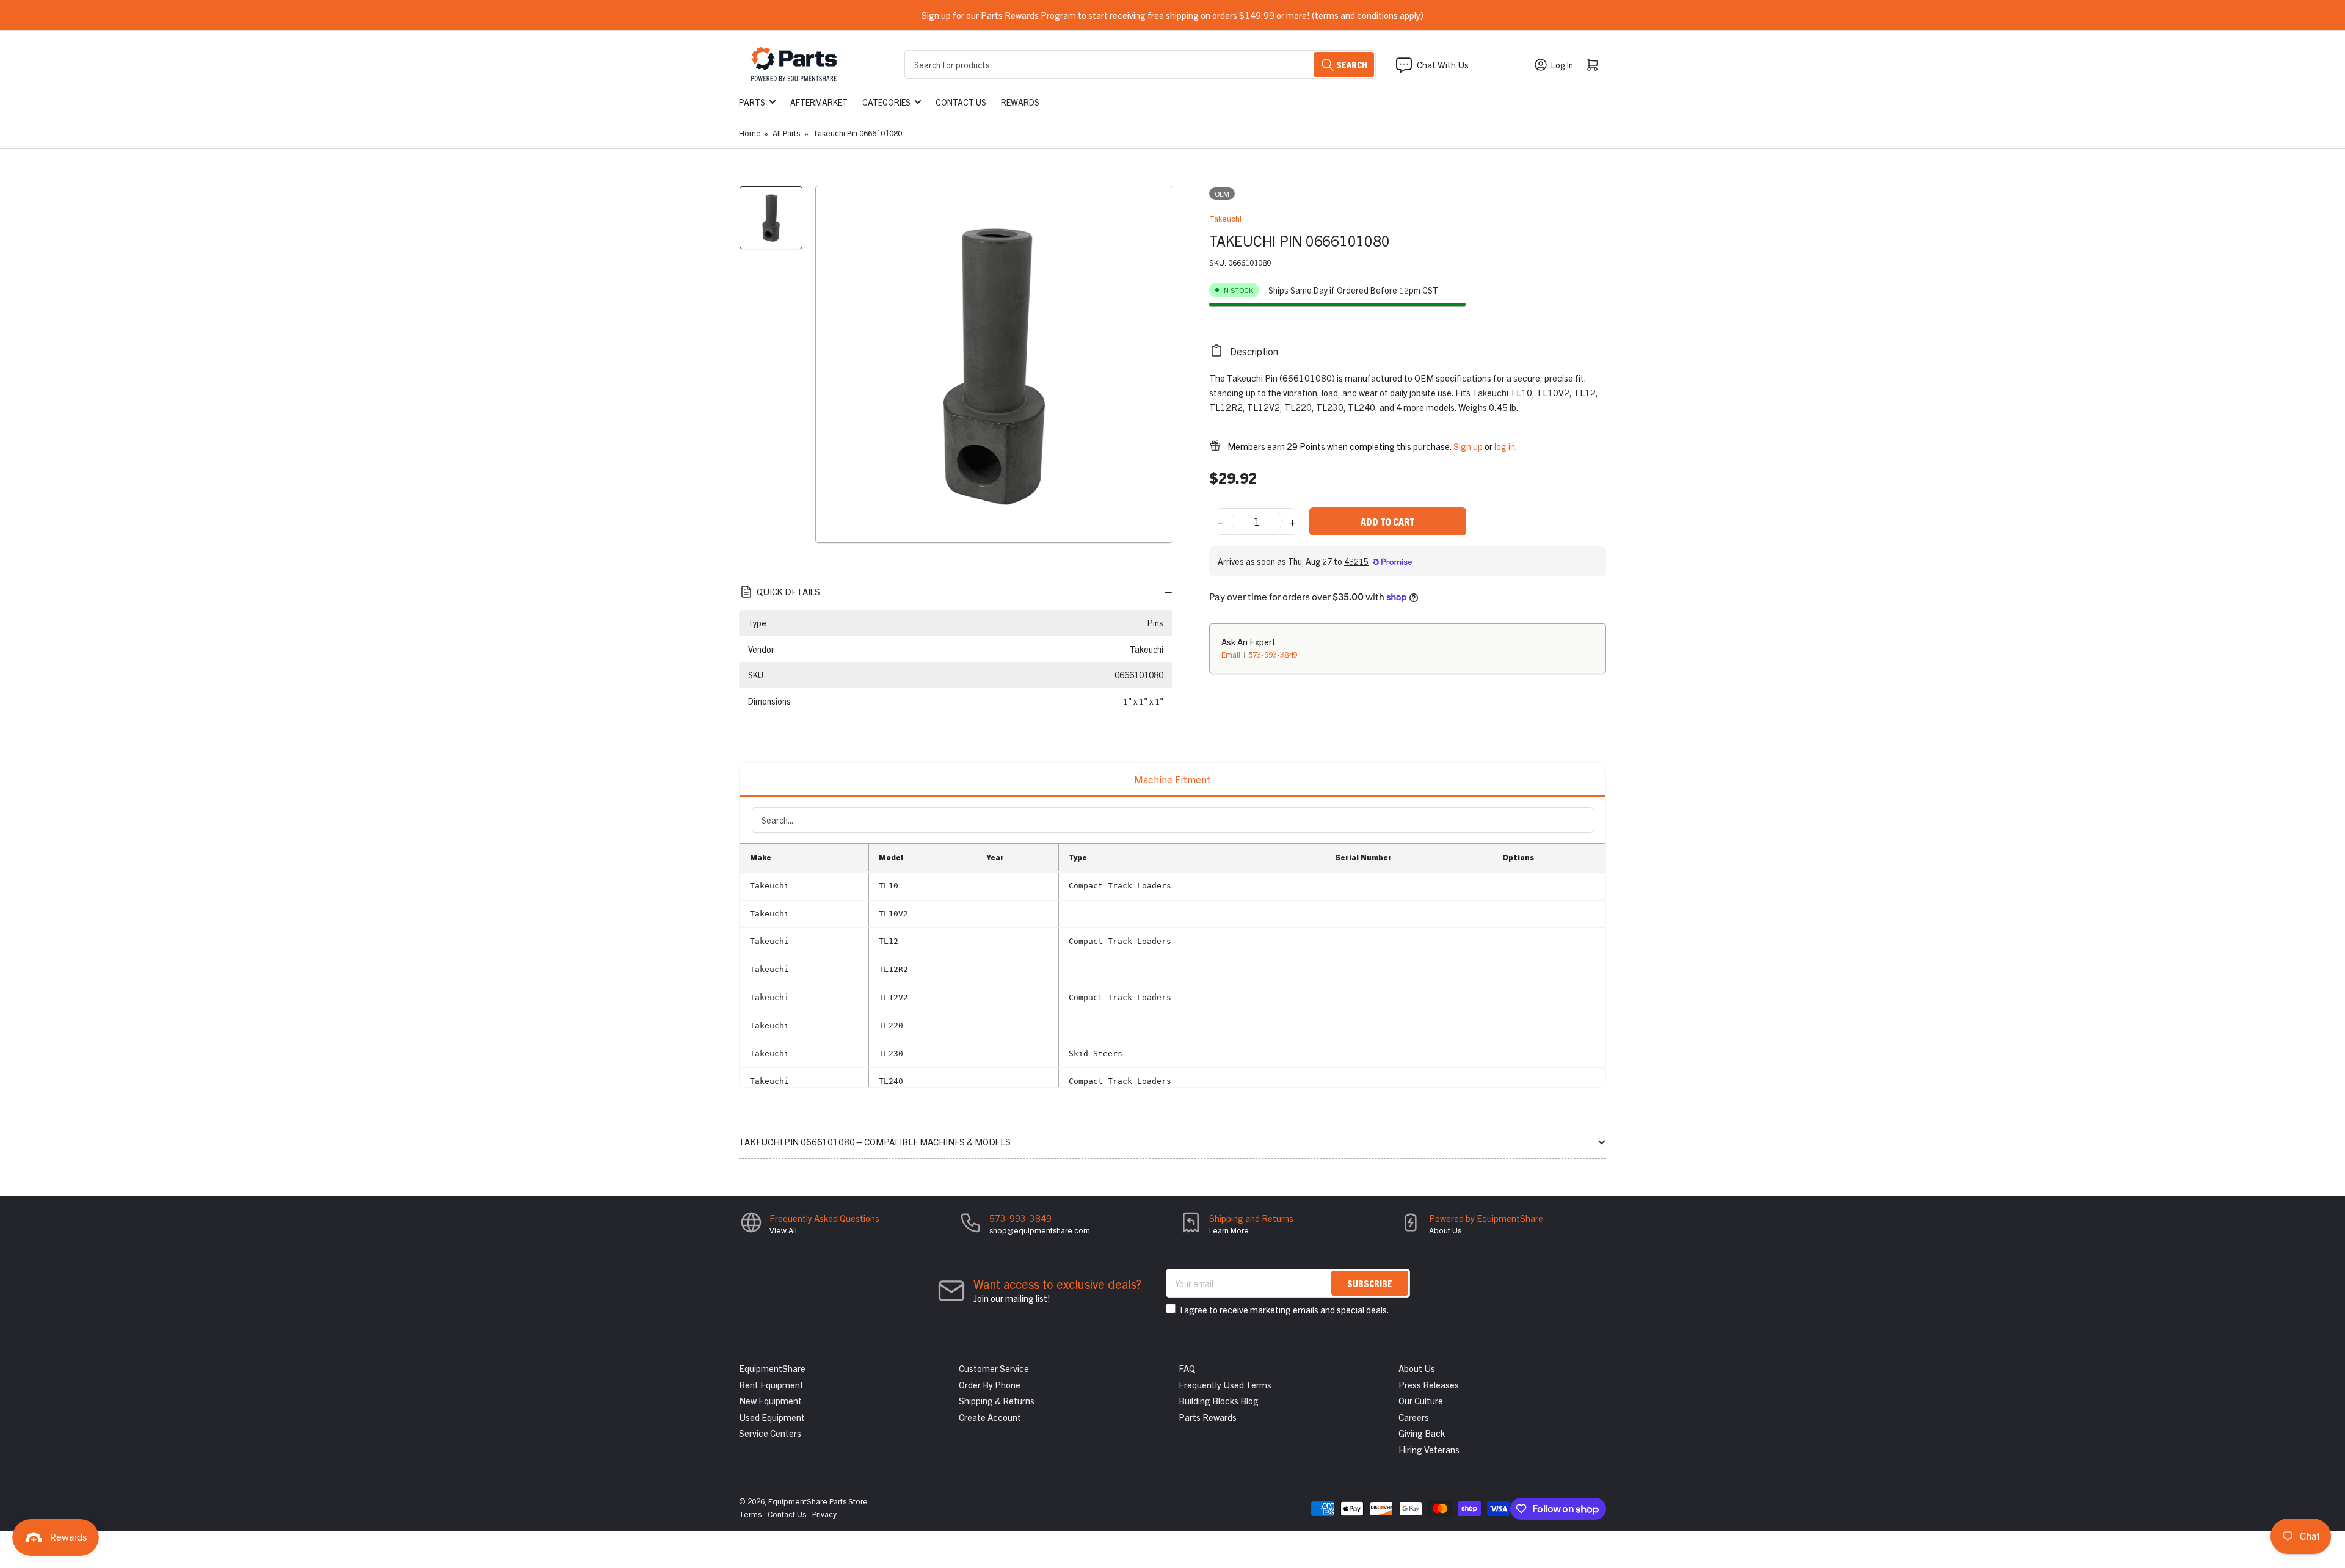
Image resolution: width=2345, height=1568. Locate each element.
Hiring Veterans (1429, 1449)
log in (1505, 445)
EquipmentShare (772, 1368)
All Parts (786, 133)
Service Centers (770, 1433)
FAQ (1187, 1368)
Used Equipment (772, 1417)
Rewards (1020, 102)
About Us (1445, 1230)
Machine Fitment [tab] (1172, 779)
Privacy (824, 1514)
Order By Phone (990, 1385)
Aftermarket (819, 102)
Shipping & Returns (997, 1400)
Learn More (1229, 1230)
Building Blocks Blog (1219, 1400)
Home (750, 133)
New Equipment (770, 1400)
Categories (886, 102)
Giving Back (1422, 1433)
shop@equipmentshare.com (1040, 1230)
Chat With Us (1443, 64)
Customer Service (994, 1368)
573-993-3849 (1273, 654)
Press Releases (1429, 1385)
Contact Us (961, 102)
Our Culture (1421, 1400)
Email (1232, 654)
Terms (750, 1514)
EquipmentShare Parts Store (818, 1501)
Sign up (1468, 445)
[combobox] (1140, 64)
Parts (752, 102)
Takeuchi (1225, 218)
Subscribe (1370, 1283)
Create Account (990, 1417)
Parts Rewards (1208, 1417)
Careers (1414, 1417)
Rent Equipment (771, 1385)
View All (783, 1230)
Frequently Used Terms (1225, 1385)
